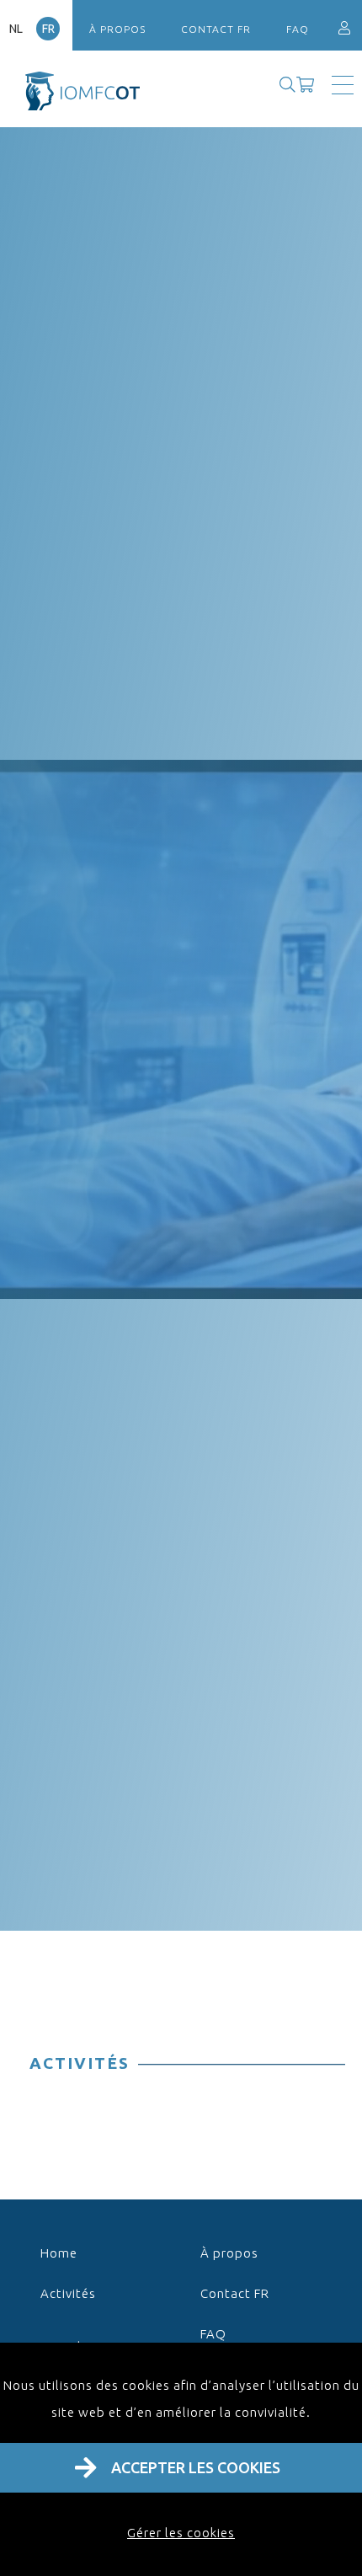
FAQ (298, 29)
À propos (117, 29)
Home (59, 2253)
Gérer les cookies (181, 2533)
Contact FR (216, 29)
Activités (68, 2293)
